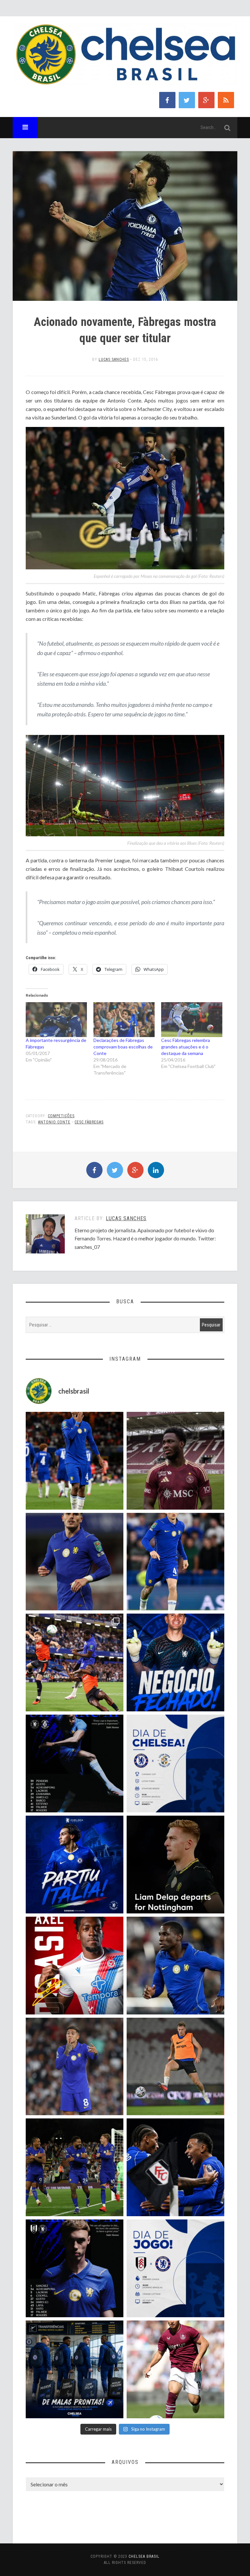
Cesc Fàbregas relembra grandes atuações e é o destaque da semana (186, 1047)
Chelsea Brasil (144, 2556)
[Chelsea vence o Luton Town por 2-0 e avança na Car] (75, 1662)
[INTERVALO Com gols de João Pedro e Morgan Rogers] (175, 2167)
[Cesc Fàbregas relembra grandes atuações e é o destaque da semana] (192, 1020)
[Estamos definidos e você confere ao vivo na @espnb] (75, 1764)
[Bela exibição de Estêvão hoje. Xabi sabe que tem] (75, 1461)
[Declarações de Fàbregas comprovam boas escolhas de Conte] (124, 1020)
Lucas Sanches (114, 359)
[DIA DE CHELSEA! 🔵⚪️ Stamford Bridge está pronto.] (175, 1764)
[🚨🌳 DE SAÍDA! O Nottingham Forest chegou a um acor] (175, 2067)
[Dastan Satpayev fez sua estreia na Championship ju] (175, 2369)
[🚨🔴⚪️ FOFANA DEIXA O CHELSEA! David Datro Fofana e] (175, 1461)
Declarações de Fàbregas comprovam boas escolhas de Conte (123, 1047)
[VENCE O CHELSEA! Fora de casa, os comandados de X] (75, 2167)
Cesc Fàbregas (89, 1122)
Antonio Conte (54, 1122)
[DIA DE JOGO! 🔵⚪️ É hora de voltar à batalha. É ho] (175, 2268)
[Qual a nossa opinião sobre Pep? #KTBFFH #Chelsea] (75, 1562)
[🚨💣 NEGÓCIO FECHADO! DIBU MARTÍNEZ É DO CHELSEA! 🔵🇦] (175, 1662)
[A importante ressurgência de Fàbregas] (56, 1020)
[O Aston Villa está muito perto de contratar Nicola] (175, 1966)
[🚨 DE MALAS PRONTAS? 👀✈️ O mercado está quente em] (75, 2369)
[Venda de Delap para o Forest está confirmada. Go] (175, 1865)
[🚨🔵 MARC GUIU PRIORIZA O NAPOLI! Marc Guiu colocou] (75, 1865)
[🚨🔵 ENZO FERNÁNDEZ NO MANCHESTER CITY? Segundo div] (75, 2067)
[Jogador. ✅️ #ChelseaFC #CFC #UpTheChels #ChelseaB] (175, 1562)
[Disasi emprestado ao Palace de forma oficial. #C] (75, 1966)
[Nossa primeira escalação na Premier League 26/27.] (75, 2268)
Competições (61, 1116)
